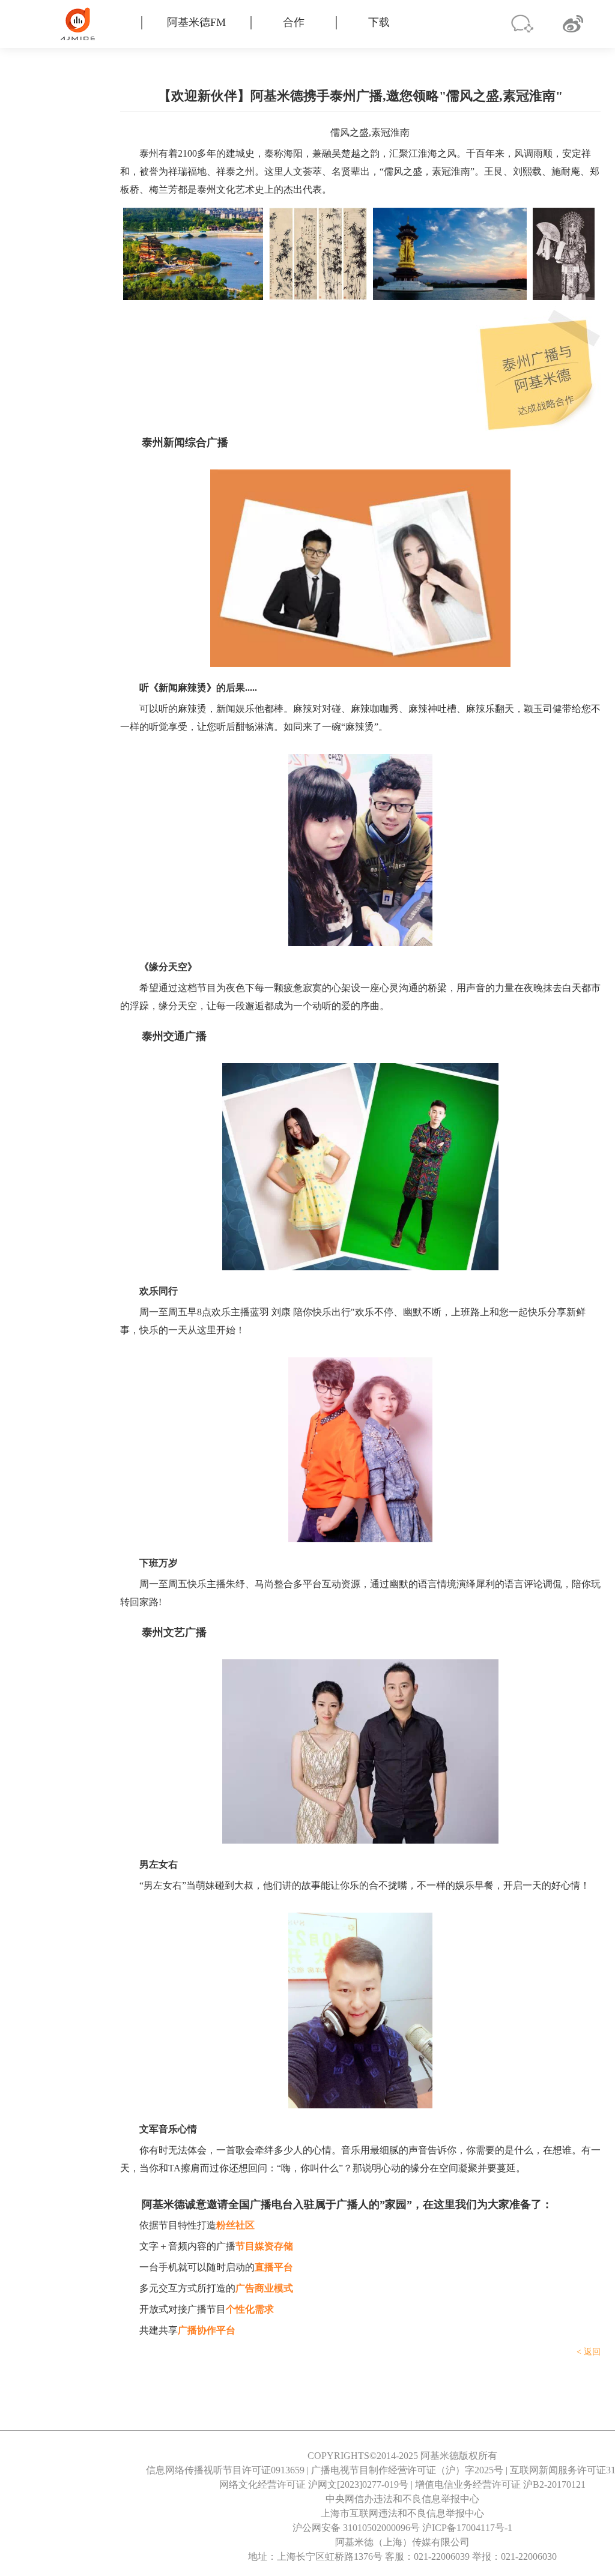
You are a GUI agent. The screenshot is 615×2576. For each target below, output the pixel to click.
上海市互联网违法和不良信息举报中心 (402, 2513)
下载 (379, 22)
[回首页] (95, 24)
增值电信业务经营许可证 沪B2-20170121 (500, 2484)
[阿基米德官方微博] (573, 24)
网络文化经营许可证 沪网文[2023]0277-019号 (314, 2484)
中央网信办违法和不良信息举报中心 (402, 2499)
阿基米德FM (196, 22)
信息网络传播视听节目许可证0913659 (225, 2470)
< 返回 (589, 2352)
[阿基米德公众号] (522, 24)
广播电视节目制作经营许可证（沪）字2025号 (407, 2470)
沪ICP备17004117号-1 (467, 2528)
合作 (294, 22)
